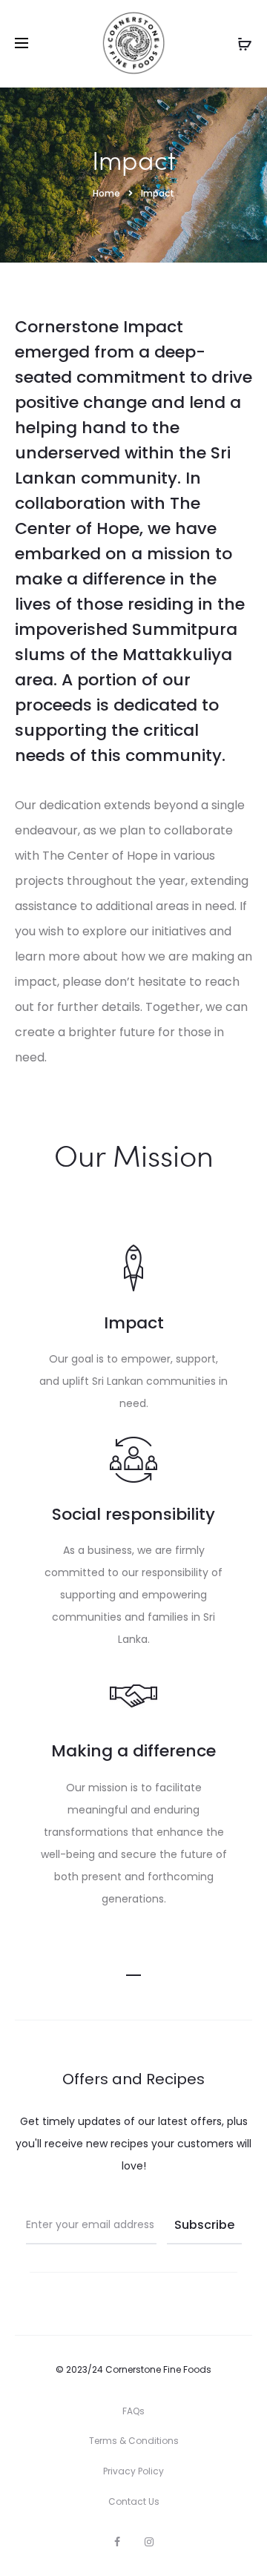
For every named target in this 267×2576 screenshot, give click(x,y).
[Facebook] (117, 2542)
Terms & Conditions (134, 2441)
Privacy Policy (133, 2471)
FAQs (133, 2411)
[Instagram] (149, 2542)
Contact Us (134, 2501)
